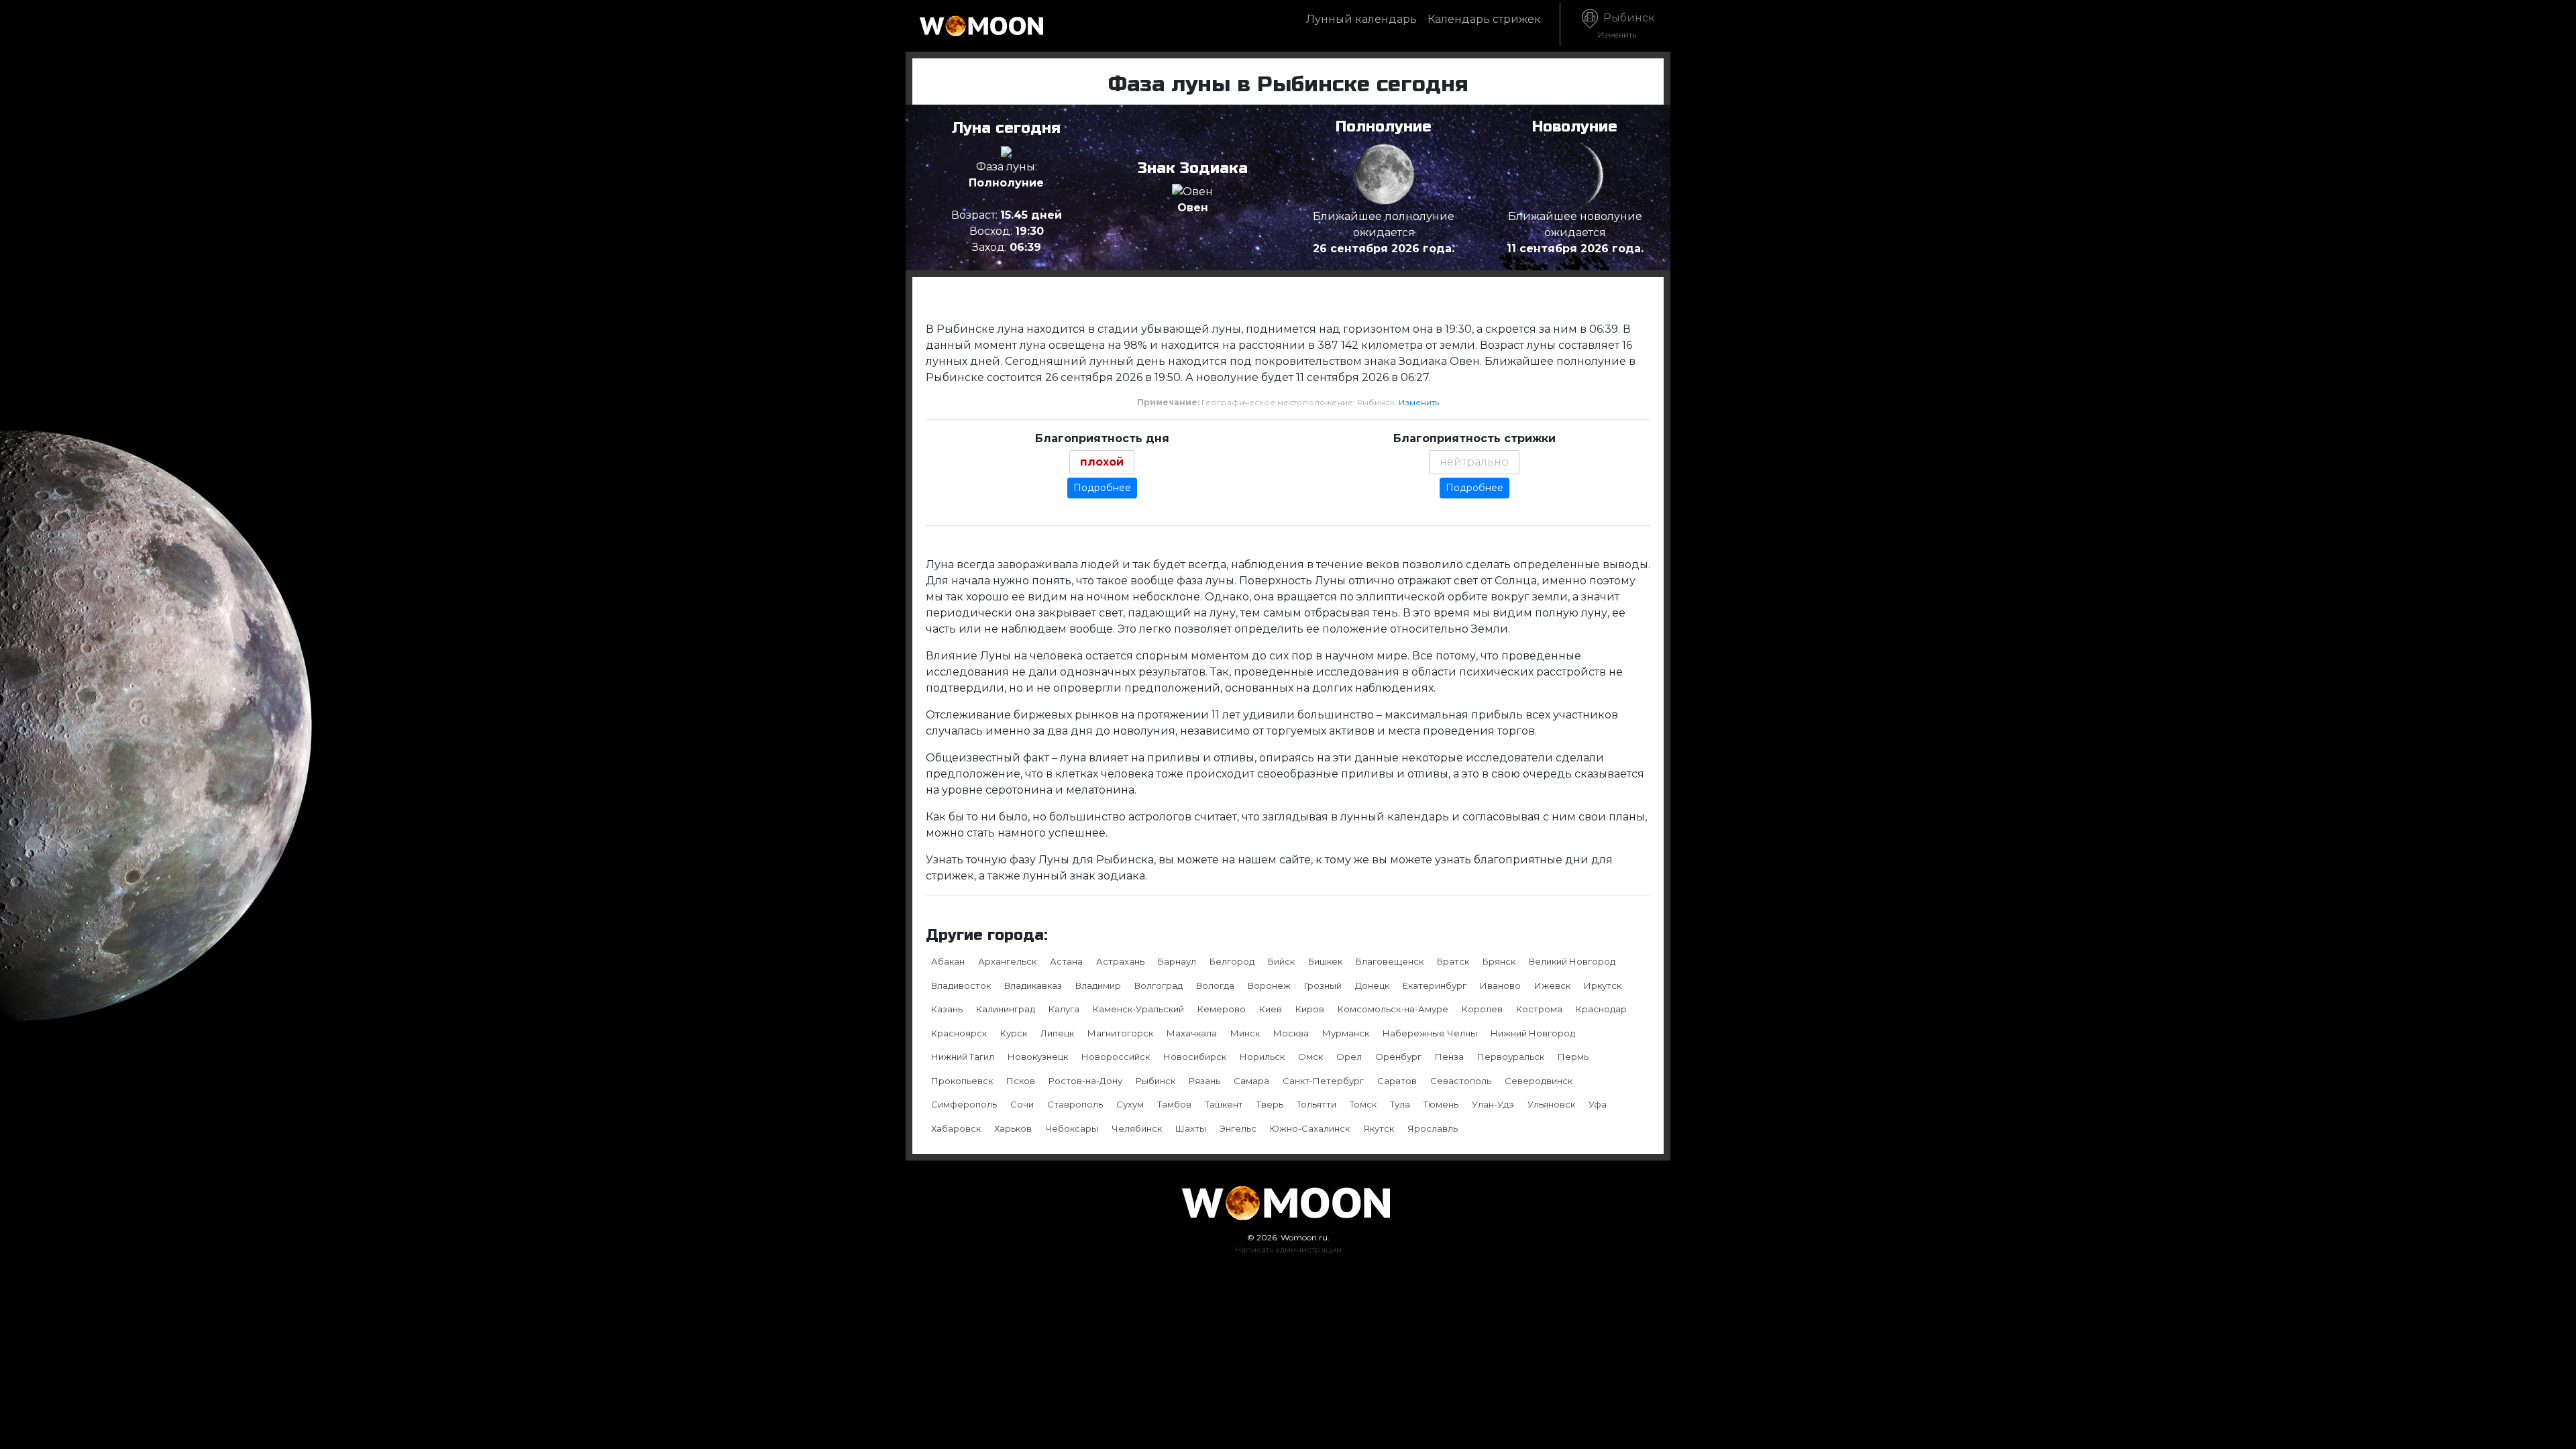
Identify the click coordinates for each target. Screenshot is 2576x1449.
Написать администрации (1288, 1249)
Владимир (1098, 985)
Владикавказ (1033, 985)
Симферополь (964, 1104)
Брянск (1499, 961)
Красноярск (959, 1033)
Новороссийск (1116, 1057)
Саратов (1397, 1081)
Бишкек (1325, 961)
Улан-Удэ (1493, 1104)
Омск (1310, 1057)
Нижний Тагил (963, 1057)
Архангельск (1007, 961)
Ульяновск (1551, 1104)
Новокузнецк (1038, 1057)
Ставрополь (1075, 1104)
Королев (1482, 1009)
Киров (1310, 1009)
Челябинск (1137, 1128)
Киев (1271, 1009)
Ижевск (1552, 985)
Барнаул (1177, 961)
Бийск (1281, 961)
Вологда (1215, 985)
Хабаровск (956, 1128)
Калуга (1064, 1009)
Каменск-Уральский (1138, 1009)
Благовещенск (1390, 961)
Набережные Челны (1430, 1033)
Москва (1291, 1033)
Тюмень (1441, 1104)
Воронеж (1269, 985)
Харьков (1013, 1128)
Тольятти (1317, 1104)
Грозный (1323, 985)
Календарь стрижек (1484, 19)
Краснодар (1601, 1009)
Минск (1245, 1033)
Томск (1363, 1104)
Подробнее (1102, 488)
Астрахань (1120, 961)
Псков (1021, 1081)
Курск (1014, 1033)
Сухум (1130, 1104)
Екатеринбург (1435, 985)
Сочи (1022, 1104)
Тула (1400, 1104)
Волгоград (1159, 985)
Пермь (1573, 1057)
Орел (1349, 1057)
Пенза (1449, 1057)
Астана (1066, 961)
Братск (1453, 961)
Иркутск (1603, 985)
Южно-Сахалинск (1310, 1128)
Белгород (1232, 961)
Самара (1251, 1081)
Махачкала (1192, 1033)
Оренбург (1398, 1057)
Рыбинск (1626, 25)
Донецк (1372, 985)
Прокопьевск (962, 1081)
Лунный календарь (1361, 19)
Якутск (1379, 1128)
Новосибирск (1195, 1057)
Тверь (1270, 1104)
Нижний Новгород (1533, 1033)
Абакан (948, 961)
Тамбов (1174, 1104)
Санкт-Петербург (1323, 1081)
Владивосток (961, 985)
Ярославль (1433, 1128)
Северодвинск (1539, 1081)
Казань (947, 1009)
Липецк (1057, 1033)
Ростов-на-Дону (1085, 1081)
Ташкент (1224, 1104)
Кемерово (1222, 1009)
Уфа (1598, 1104)
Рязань (1204, 1081)
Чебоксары (1072, 1128)
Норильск (1262, 1057)
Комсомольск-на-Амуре (1393, 1009)
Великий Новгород (1572, 961)
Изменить (1419, 402)
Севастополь (1461, 1081)
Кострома (1539, 1009)
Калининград (1006, 1009)
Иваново (1500, 985)
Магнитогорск (1120, 1033)
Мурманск (1346, 1033)
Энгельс (1238, 1128)
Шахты (1191, 1128)
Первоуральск (1511, 1057)
